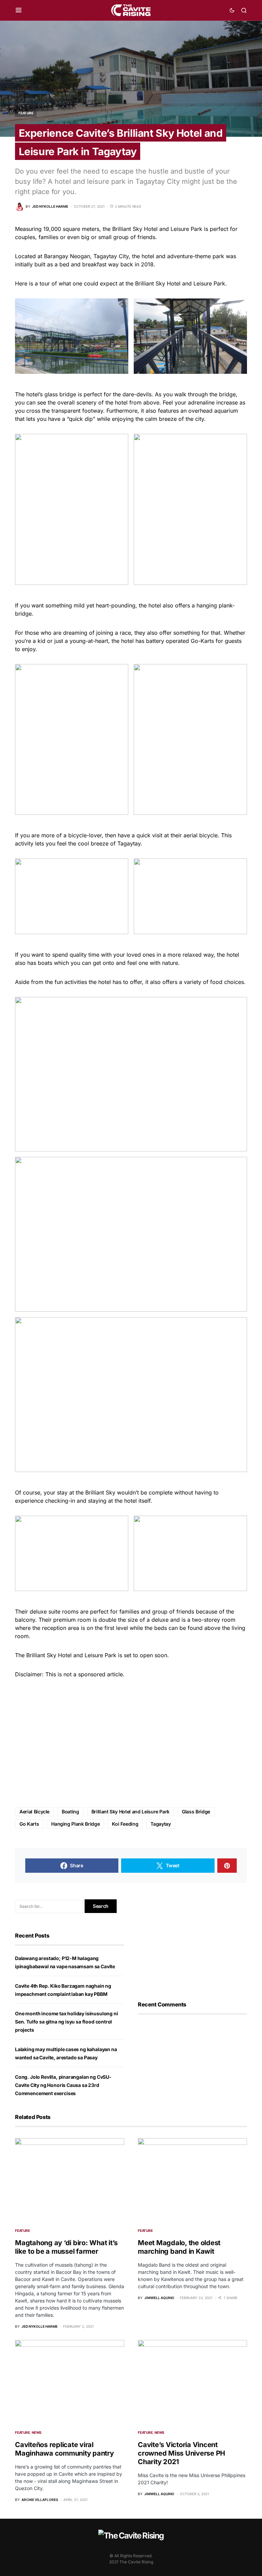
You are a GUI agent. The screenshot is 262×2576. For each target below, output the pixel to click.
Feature (26, 113)
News (37, 2432)
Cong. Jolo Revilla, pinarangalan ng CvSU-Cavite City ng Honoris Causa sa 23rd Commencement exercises (63, 2085)
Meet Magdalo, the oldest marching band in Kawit (179, 2247)
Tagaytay (161, 1824)
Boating (70, 1812)
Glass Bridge (196, 1812)
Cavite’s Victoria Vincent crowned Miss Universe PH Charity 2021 (181, 2453)
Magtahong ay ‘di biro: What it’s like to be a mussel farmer (66, 2247)
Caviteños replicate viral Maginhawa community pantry (64, 2449)
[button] (19, 10)
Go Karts (29, 1824)
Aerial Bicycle (34, 1812)
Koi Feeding (125, 1824)
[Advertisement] (131, 1743)
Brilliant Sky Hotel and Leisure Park (130, 1812)
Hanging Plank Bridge (75, 1824)
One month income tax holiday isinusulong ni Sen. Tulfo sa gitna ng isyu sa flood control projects (66, 2022)
